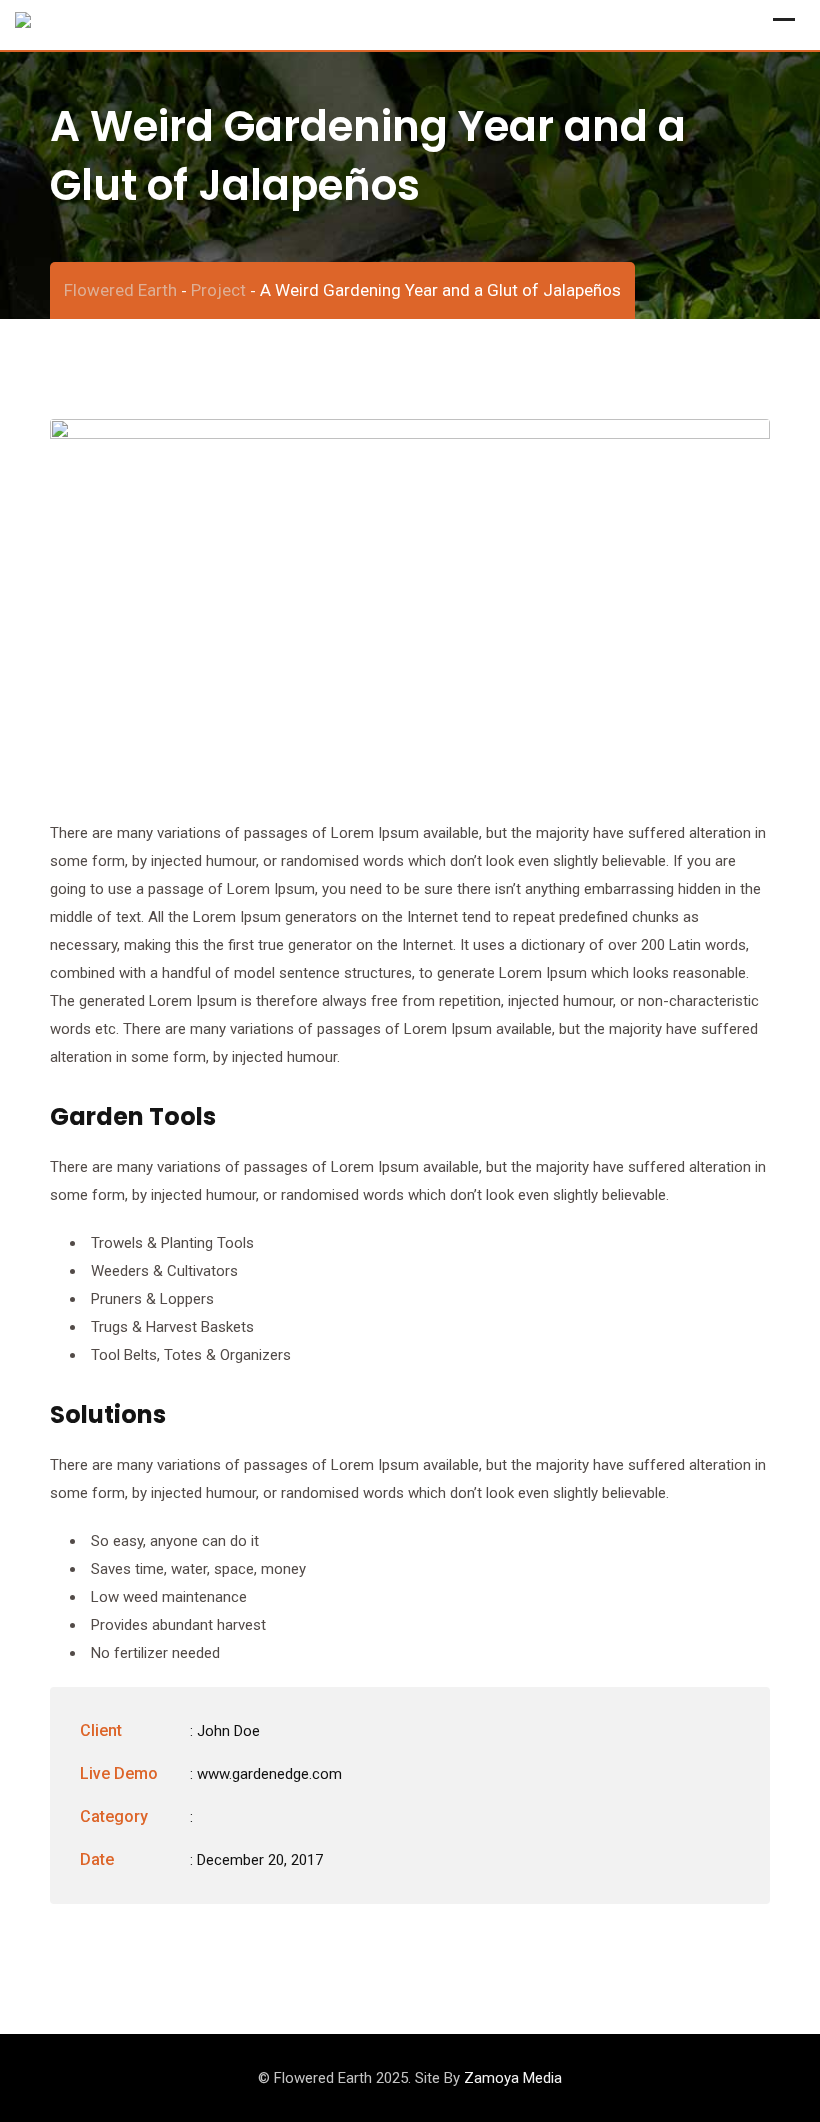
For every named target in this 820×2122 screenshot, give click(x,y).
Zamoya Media (513, 2078)
